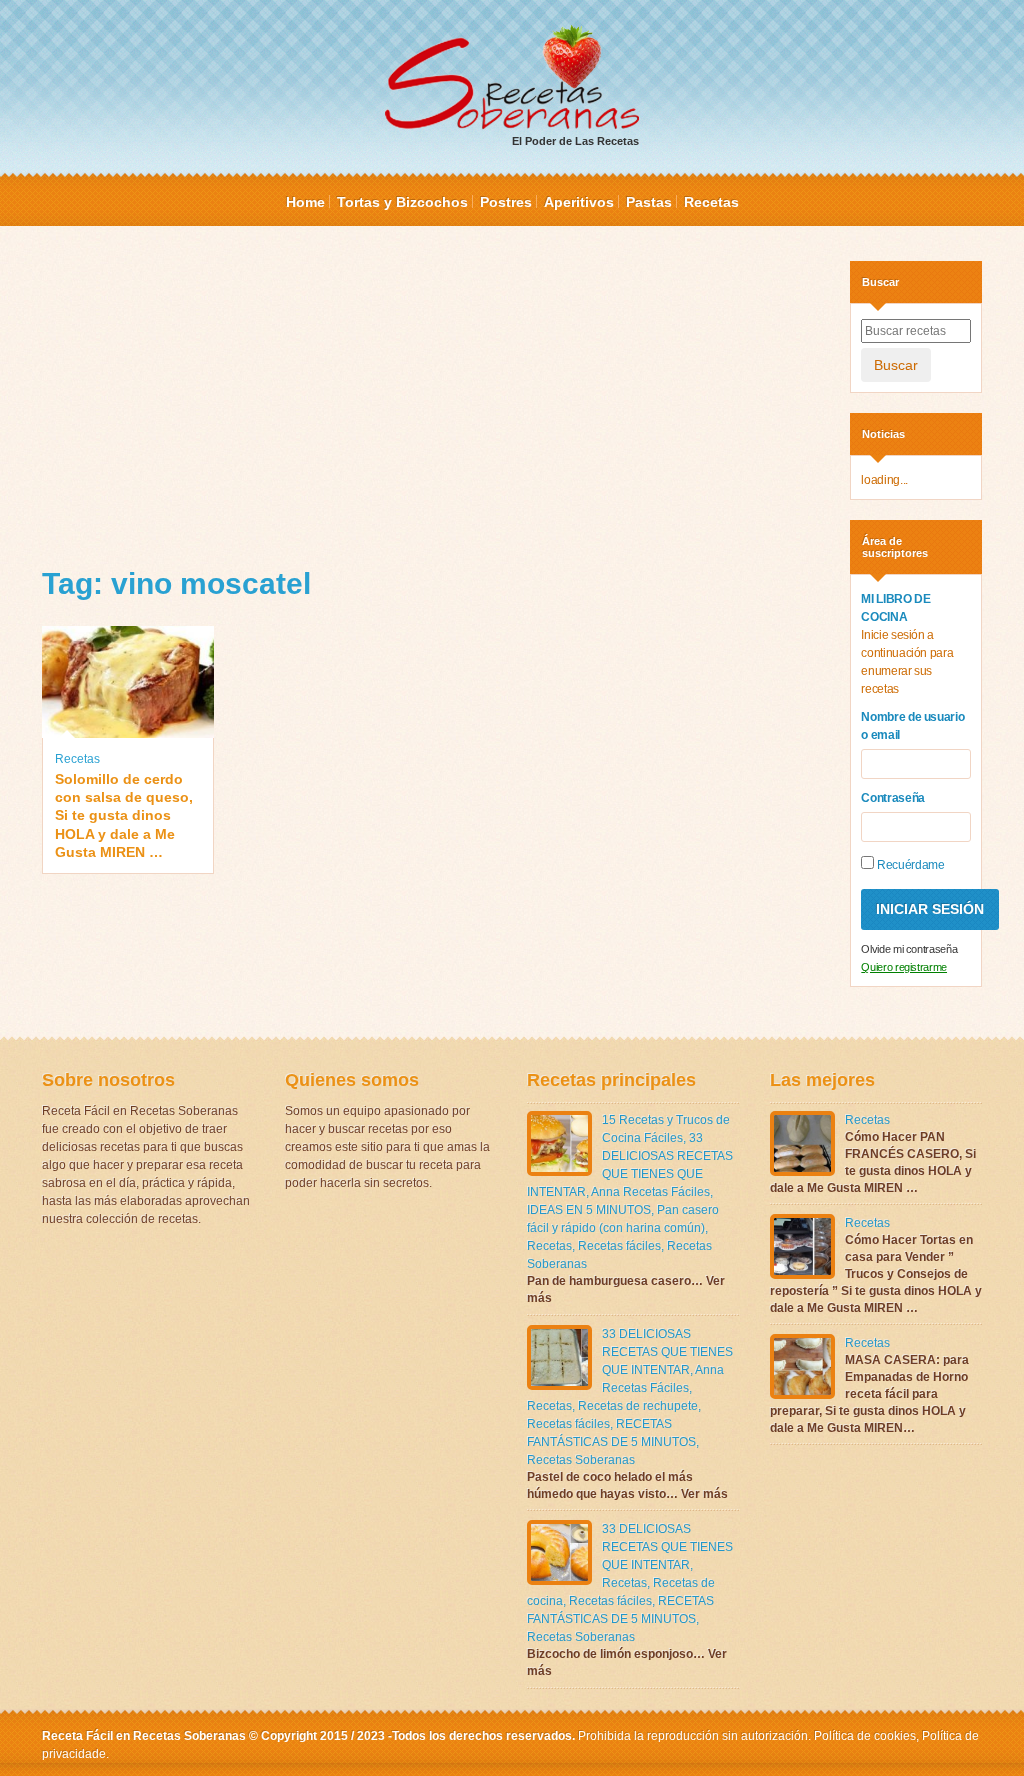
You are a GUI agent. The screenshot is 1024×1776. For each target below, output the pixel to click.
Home (305, 202)
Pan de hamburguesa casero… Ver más (626, 1289)
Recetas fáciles (619, 1246)
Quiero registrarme (904, 967)
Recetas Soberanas (581, 1460)
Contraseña (893, 798)
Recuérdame (909, 865)
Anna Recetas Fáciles (650, 1192)
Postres (506, 202)
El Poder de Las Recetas (575, 141)
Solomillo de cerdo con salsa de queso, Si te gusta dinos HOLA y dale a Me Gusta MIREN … (124, 815)
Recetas (711, 202)
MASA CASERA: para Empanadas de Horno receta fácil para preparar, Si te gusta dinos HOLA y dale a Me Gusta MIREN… (869, 1393)
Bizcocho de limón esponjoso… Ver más (627, 1662)
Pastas (649, 202)
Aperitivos (579, 202)
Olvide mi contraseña (909, 949)
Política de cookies (865, 1736)
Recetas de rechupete (638, 1406)
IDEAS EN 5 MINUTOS (589, 1210)
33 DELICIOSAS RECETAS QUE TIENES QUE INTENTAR (667, 1352)
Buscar (896, 365)
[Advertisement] (431, 401)
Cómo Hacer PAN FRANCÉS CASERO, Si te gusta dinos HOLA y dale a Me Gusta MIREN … (873, 1162)
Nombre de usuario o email (912, 726)
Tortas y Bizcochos (402, 202)
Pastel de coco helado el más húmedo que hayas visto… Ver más (627, 1485)
